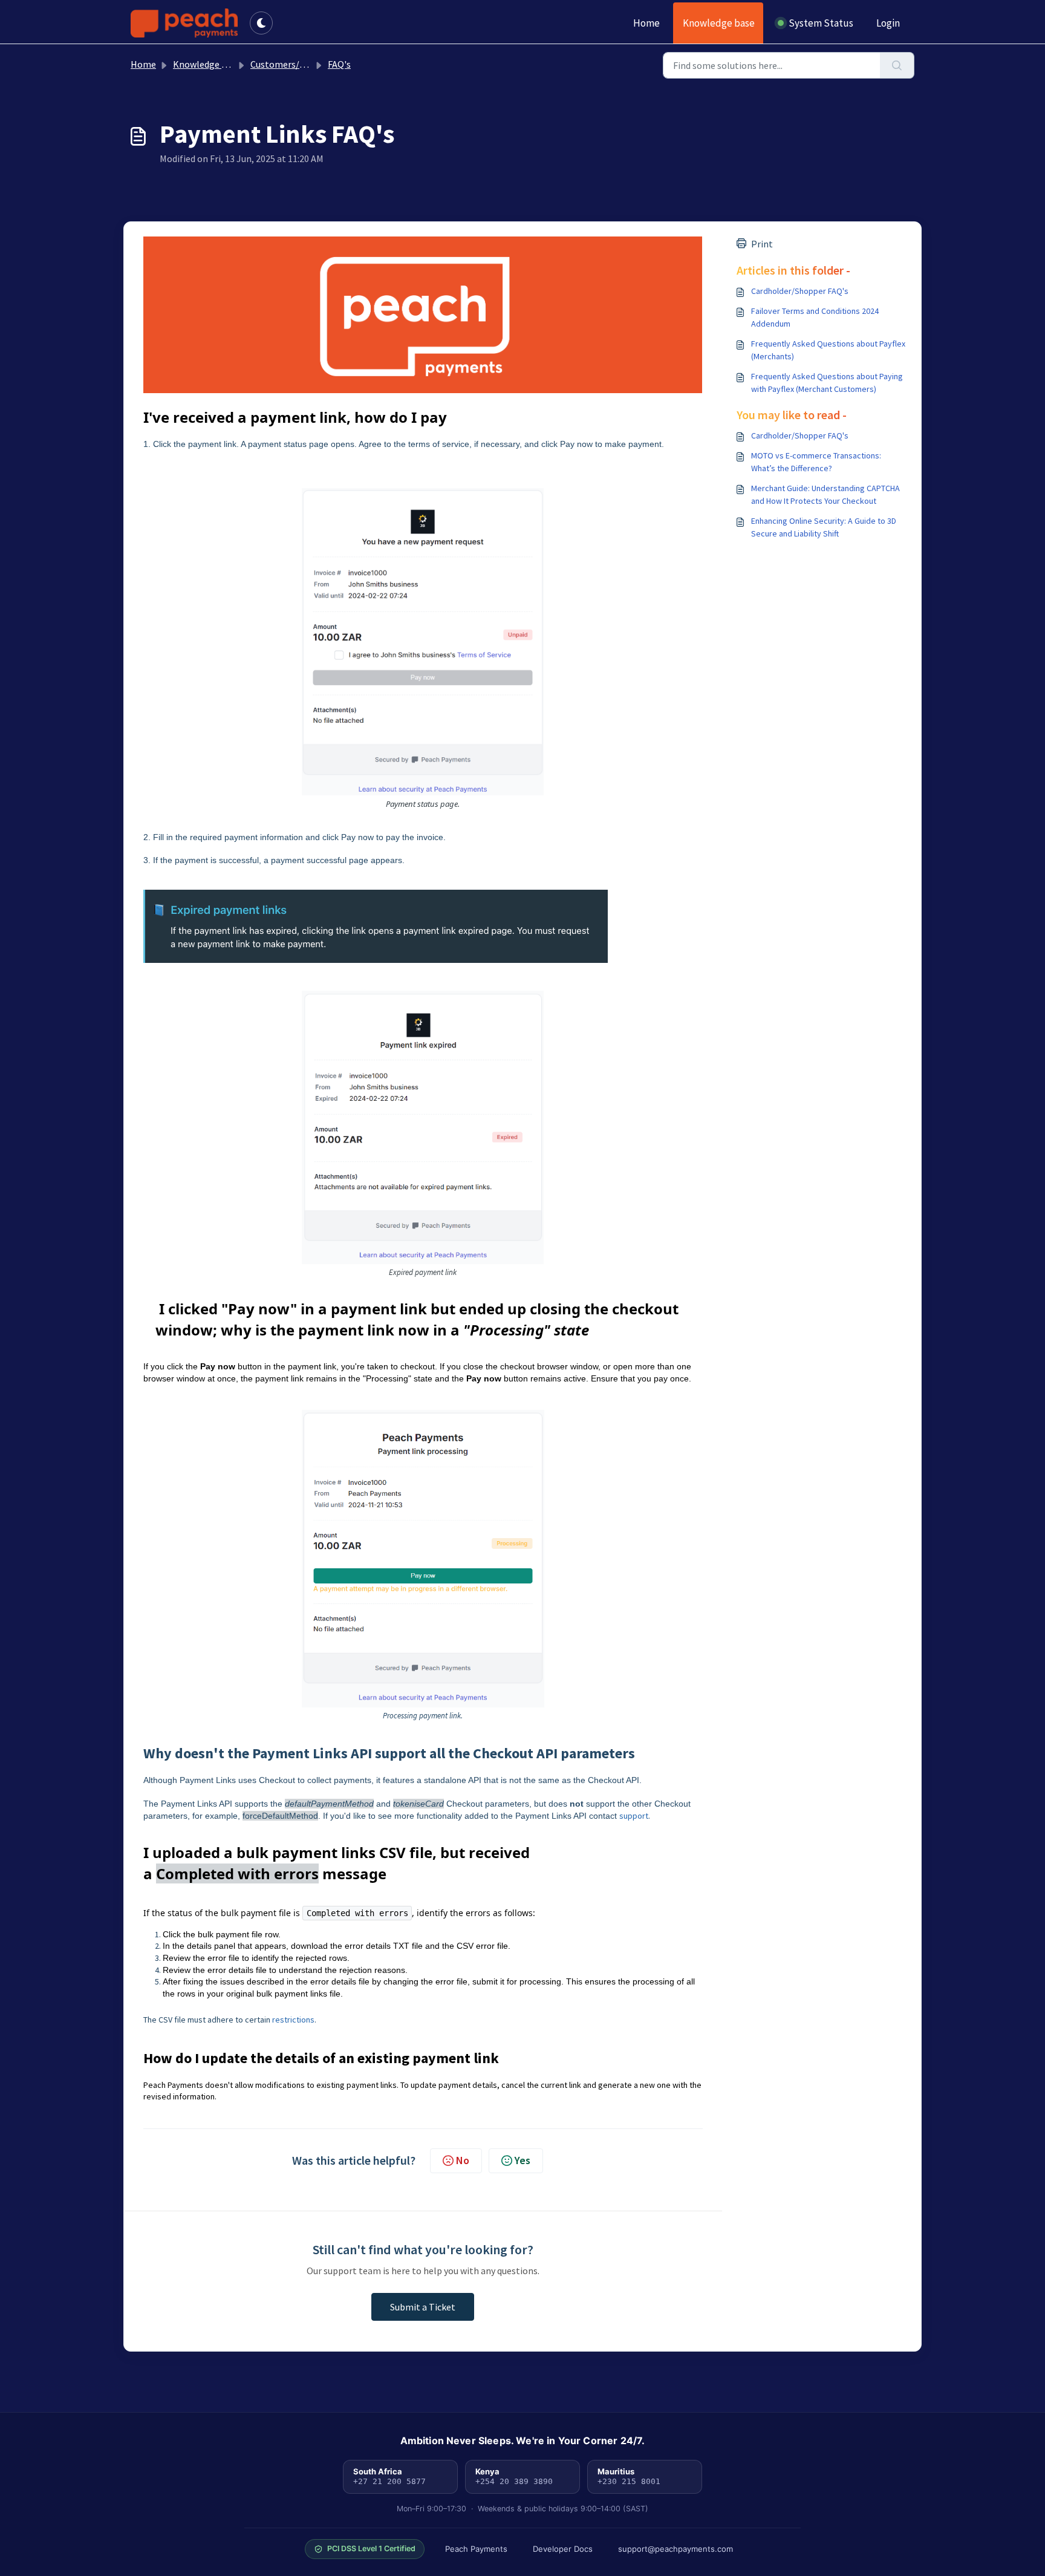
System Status (821, 23)
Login (888, 23)
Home (646, 23)
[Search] (897, 65)
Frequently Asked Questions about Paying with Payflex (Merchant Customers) (827, 383)
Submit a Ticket (423, 2307)
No (463, 2160)
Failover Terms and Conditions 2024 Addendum (815, 317)
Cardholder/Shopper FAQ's (800, 291)
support (634, 1816)
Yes (522, 2160)
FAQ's (339, 64)
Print (762, 244)
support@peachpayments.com (676, 2549)
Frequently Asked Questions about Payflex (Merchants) (828, 350)
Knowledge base (719, 23)
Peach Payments (476, 2549)
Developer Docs (563, 2549)
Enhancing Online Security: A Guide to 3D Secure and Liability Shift (824, 527)
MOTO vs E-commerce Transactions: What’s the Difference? (816, 462)
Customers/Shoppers (295, 64)
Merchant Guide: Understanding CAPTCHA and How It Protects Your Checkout (825, 494)
